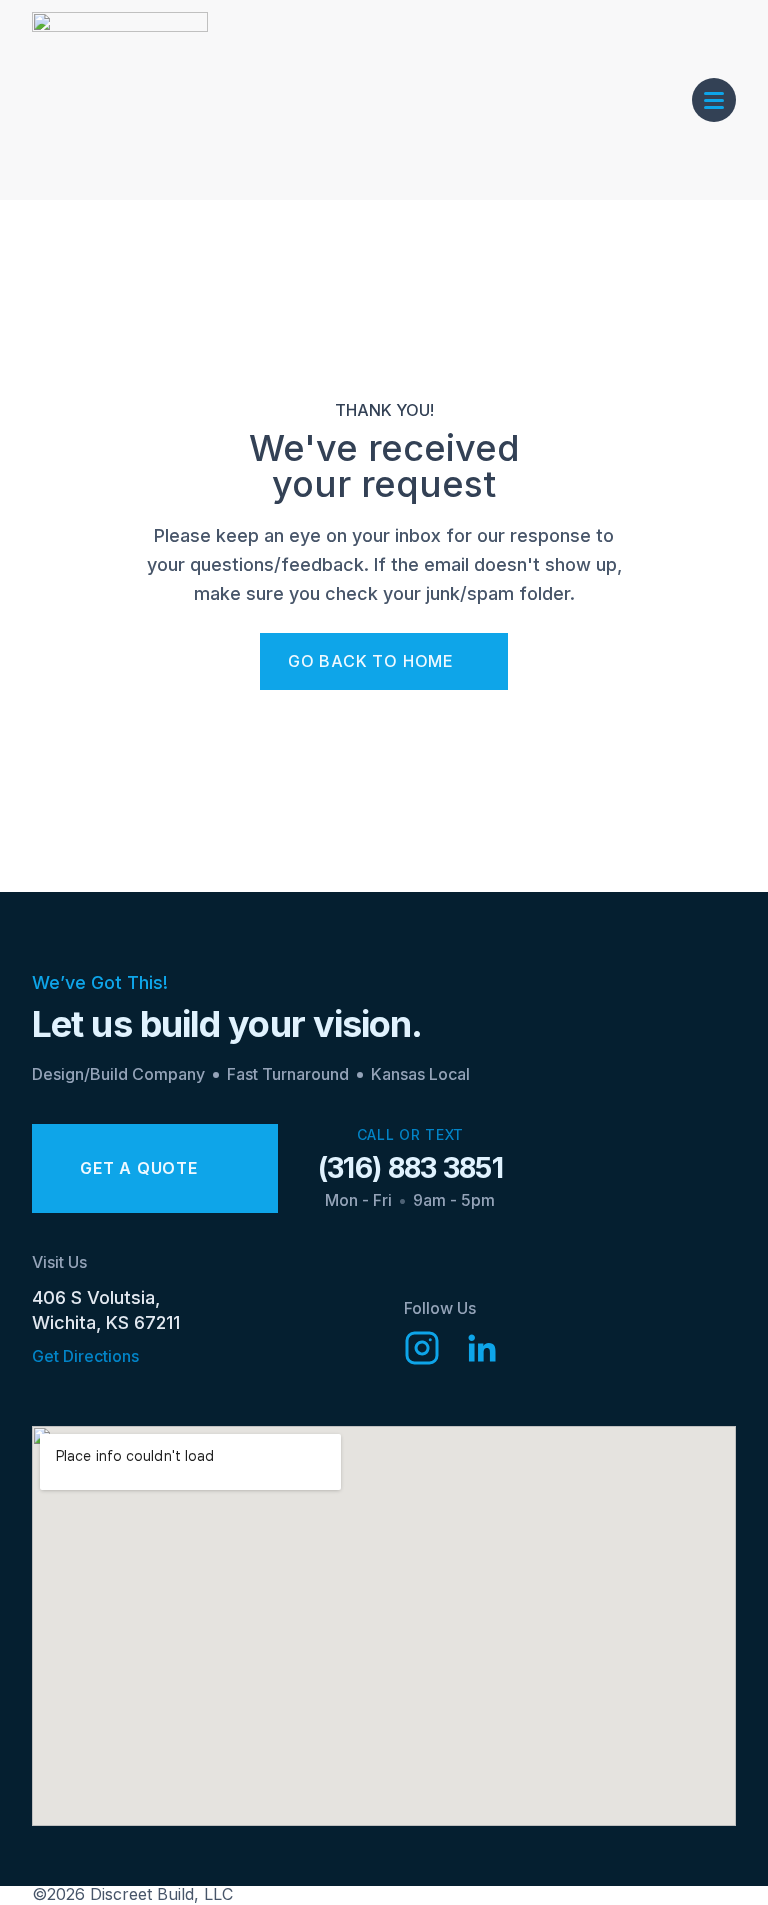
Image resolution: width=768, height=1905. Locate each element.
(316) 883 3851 (410, 1168)
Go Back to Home (371, 661)
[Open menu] (714, 100)
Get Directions (85, 1356)
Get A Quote (139, 1168)
